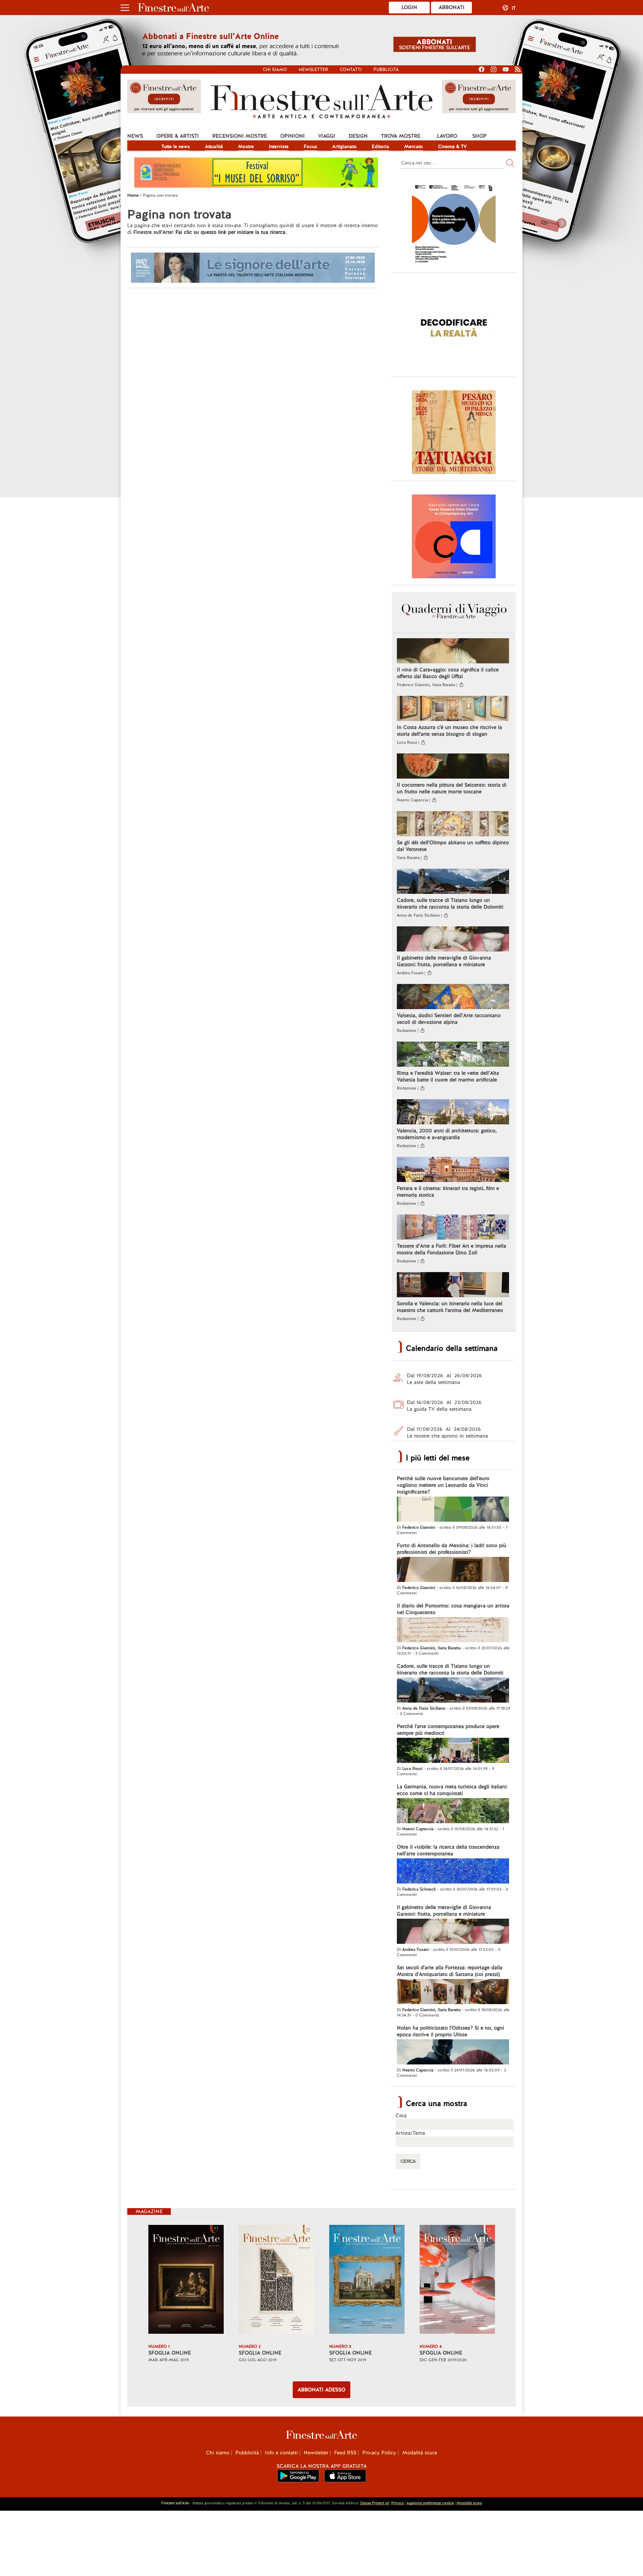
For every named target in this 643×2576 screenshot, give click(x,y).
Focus (310, 146)
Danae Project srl (375, 2503)
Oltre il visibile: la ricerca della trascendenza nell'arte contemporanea (448, 1850)
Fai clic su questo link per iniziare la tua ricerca (230, 232)
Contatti (351, 70)
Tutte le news (176, 146)
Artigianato (344, 146)
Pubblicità (386, 70)
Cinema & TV (452, 146)
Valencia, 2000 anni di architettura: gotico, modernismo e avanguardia (447, 1134)
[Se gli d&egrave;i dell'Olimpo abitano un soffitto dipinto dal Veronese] (453, 824)
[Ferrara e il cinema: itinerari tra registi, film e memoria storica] (453, 1170)
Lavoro (447, 136)
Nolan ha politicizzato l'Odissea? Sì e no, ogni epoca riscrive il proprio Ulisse (450, 2031)
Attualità (214, 146)
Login (409, 7)
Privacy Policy (379, 2453)
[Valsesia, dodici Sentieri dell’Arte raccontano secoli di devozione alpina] (453, 997)
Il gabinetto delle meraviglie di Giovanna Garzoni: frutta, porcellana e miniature (444, 961)
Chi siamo (275, 70)
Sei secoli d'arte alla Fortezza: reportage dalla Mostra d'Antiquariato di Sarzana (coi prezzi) (450, 1971)
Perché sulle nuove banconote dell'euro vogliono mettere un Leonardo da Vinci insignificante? (443, 1485)
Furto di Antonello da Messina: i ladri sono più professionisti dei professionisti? (452, 1549)
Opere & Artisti (178, 136)
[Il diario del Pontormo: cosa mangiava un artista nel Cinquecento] (453, 1631)
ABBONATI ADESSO (321, 2390)
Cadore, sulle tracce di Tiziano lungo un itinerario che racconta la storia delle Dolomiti (450, 904)
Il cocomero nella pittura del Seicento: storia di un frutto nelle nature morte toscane (452, 788)
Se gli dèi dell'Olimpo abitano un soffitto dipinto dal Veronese (453, 846)
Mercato (414, 146)
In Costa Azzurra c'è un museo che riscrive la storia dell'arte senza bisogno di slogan (449, 731)
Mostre (246, 146)
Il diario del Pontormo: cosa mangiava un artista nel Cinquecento (453, 1609)
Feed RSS (345, 2453)
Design (358, 136)
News (135, 136)
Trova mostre (401, 136)
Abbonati (452, 7)
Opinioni (293, 136)
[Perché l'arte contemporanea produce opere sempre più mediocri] (453, 1751)
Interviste (279, 146)
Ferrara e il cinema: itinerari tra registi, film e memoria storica (448, 1192)
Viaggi (327, 136)
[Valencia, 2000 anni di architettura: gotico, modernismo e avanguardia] (453, 1113)
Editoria (380, 146)
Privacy (398, 2503)
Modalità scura (420, 2453)
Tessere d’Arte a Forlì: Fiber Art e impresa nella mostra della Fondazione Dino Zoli (451, 1249)
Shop (479, 136)
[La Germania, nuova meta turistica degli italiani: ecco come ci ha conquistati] (453, 1811)
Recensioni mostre (240, 136)
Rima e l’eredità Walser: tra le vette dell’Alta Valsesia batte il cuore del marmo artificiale (448, 1076)
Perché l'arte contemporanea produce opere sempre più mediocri (448, 1730)
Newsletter (313, 70)
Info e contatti (281, 2453)
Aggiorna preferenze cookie (430, 2503)
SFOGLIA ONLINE (170, 2353)
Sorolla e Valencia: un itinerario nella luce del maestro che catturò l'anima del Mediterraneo (450, 1307)
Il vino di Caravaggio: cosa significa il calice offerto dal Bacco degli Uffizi (448, 673)
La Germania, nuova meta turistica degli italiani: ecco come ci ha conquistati (452, 1790)
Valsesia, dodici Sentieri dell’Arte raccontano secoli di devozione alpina (449, 1019)
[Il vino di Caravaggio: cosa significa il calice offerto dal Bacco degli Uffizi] (453, 652)
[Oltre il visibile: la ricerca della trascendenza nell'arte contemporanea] (453, 1872)
